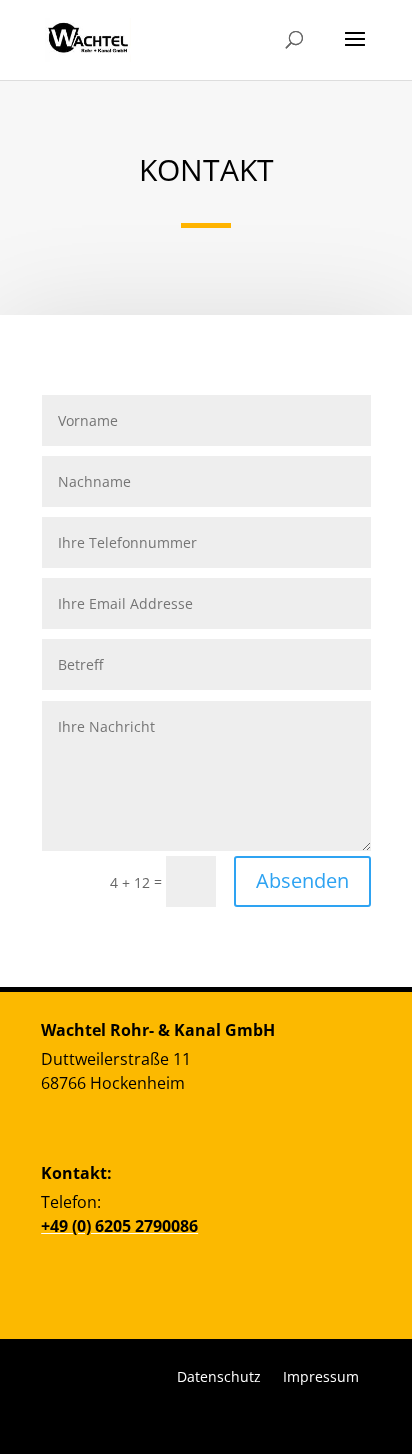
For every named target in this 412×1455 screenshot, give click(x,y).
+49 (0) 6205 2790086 (119, 1226)
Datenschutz (219, 1375)
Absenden (302, 880)
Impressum (321, 1375)
